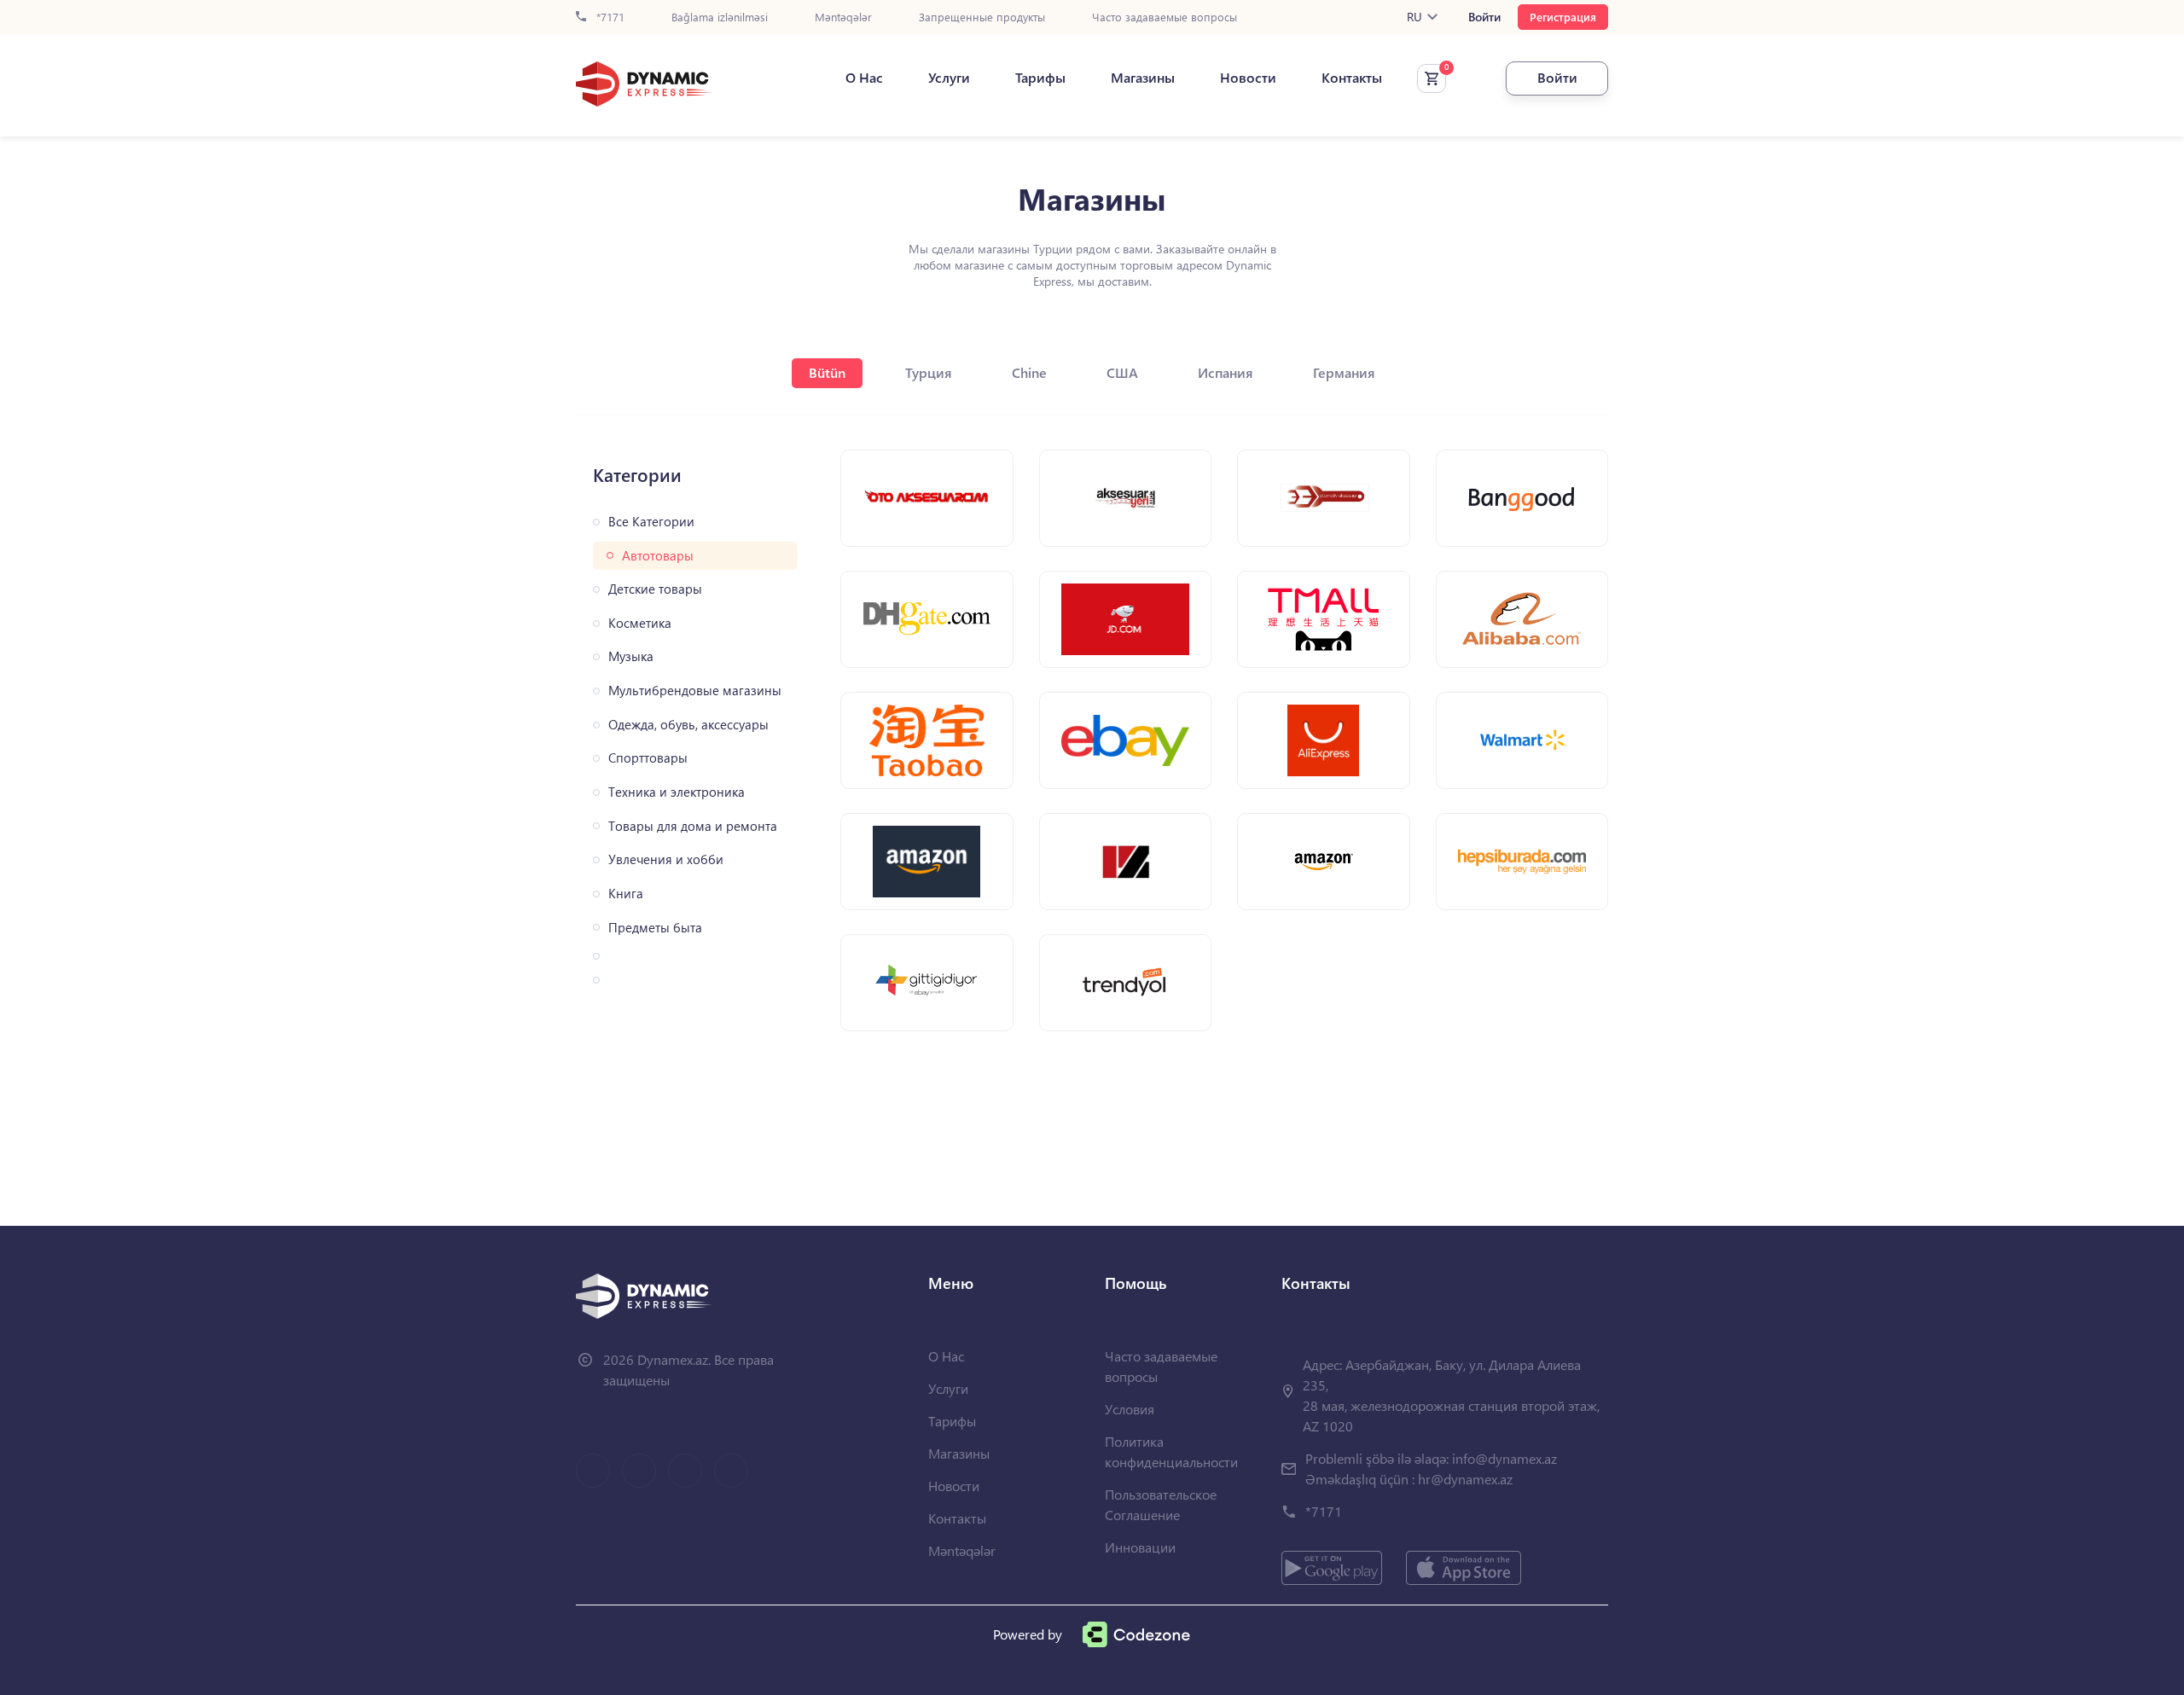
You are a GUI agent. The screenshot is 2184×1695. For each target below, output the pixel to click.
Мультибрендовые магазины (695, 691)
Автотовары (658, 556)
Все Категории (651, 522)
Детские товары (655, 589)
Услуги (949, 78)
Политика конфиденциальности (1171, 1451)
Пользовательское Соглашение (1161, 1504)
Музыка (631, 656)
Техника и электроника (677, 792)
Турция (929, 372)
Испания (1226, 372)
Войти (1484, 17)
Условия (1130, 1409)
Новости (1248, 78)
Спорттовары (648, 758)
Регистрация (1563, 17)
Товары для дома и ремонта (693, 826)
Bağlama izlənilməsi (720, 17)
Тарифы (1040, 78)
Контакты (1352, 78)
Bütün (827, 372)
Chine (1029, 372)
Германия (1344, 372)
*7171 (609, 17)
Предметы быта (655, 928)
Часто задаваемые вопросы (1165, 17)
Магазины (1143, 78)
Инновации (1140, 1547)
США (1122, 372)
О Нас (864, 78)
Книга (626, 894)
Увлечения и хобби (666, 859)
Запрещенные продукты (982, 17)
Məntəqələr (843, 17)
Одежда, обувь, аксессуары (688, 725)
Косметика (640, 623)
